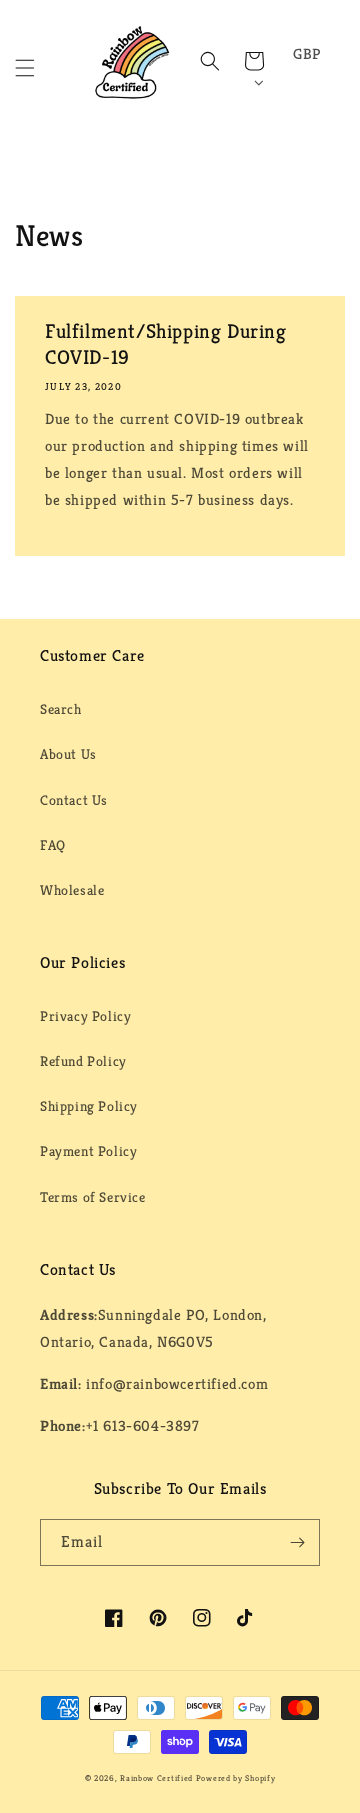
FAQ (53, 845)
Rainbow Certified (156, 1778)
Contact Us (74, 800)
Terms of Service (93, 1197)
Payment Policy (88, 1151)
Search (61, 709)
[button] (25, 68)
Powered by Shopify (236, 1778)
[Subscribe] (297, 1542)
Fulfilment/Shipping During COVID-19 (166, 344)
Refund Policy (83, 1061)
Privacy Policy (85, 1016)
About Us (68, 754)
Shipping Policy (89, 1106)
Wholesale (72, 890)
